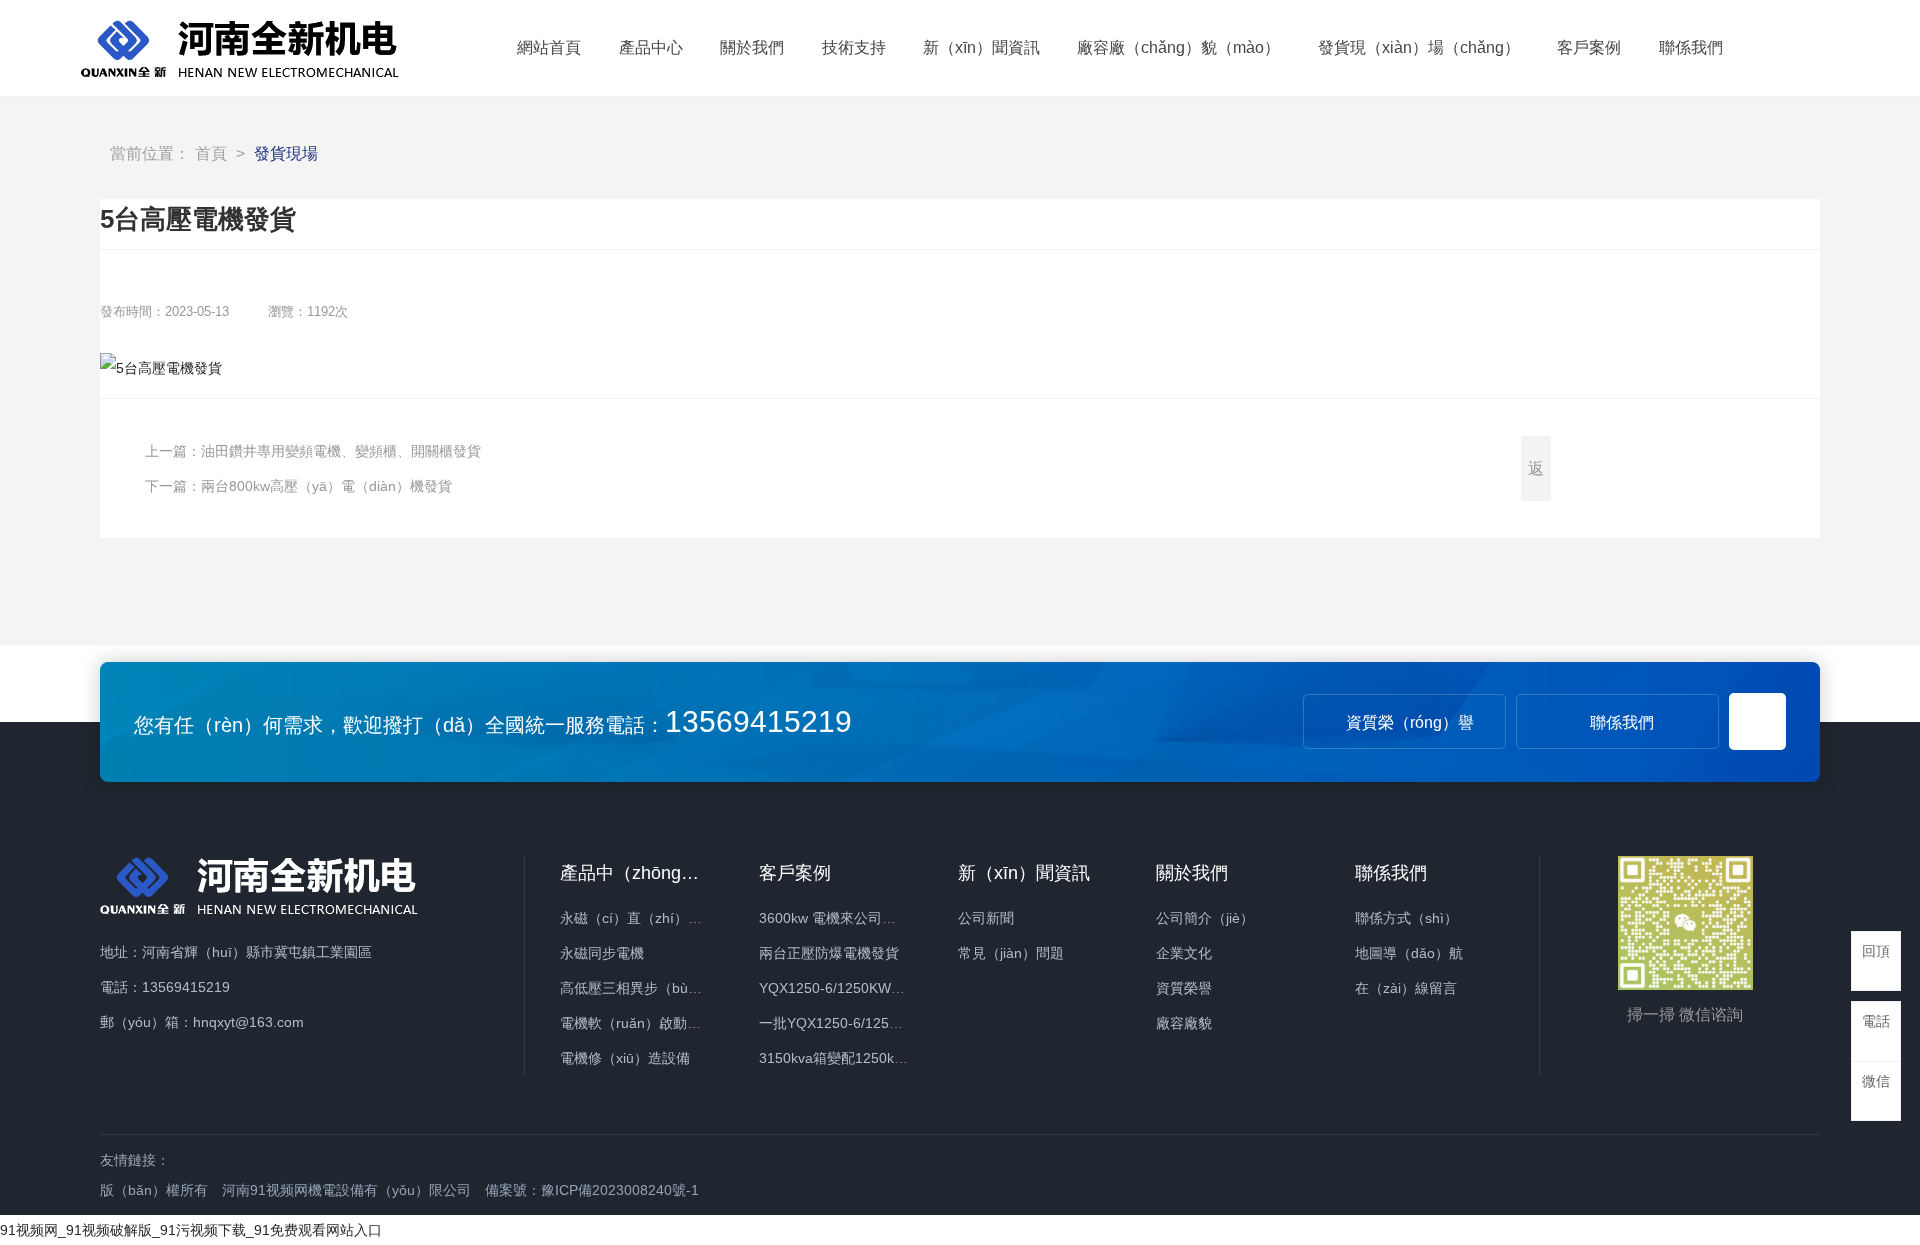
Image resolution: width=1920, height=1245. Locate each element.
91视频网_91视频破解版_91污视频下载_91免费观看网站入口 (191, 1230)
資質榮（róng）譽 (1410, 722)
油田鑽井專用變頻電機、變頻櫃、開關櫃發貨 (341, 451)
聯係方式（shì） (1406, 918)
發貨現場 (286, 153)
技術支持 (854, 47)
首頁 (211, 153)
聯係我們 (1691, 47)
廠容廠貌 (1184, 1023)
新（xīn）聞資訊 (981, 47)
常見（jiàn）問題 (1011, 953)
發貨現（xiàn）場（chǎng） (1419, 47)
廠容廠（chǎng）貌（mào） (1178, 47)
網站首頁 (549, 47)
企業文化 (1184, 953)
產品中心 (651, 47)
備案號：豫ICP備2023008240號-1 (592, 1190)
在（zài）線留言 (1406, 988)
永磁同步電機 (602, 953)
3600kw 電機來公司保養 (834, 918)
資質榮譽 (1184, 988)
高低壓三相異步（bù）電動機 (652, 988)
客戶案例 (1589, 47)
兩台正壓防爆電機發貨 (829, 953)
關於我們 (752, 47)
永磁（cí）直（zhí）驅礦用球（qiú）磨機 (689, 918)
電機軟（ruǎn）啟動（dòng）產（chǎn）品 (697, 1023)
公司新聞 (986, 918)
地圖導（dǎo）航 (1409, 953)
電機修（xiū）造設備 (625, 1058)
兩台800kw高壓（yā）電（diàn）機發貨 (326, 486)
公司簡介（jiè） (1205, 918)
